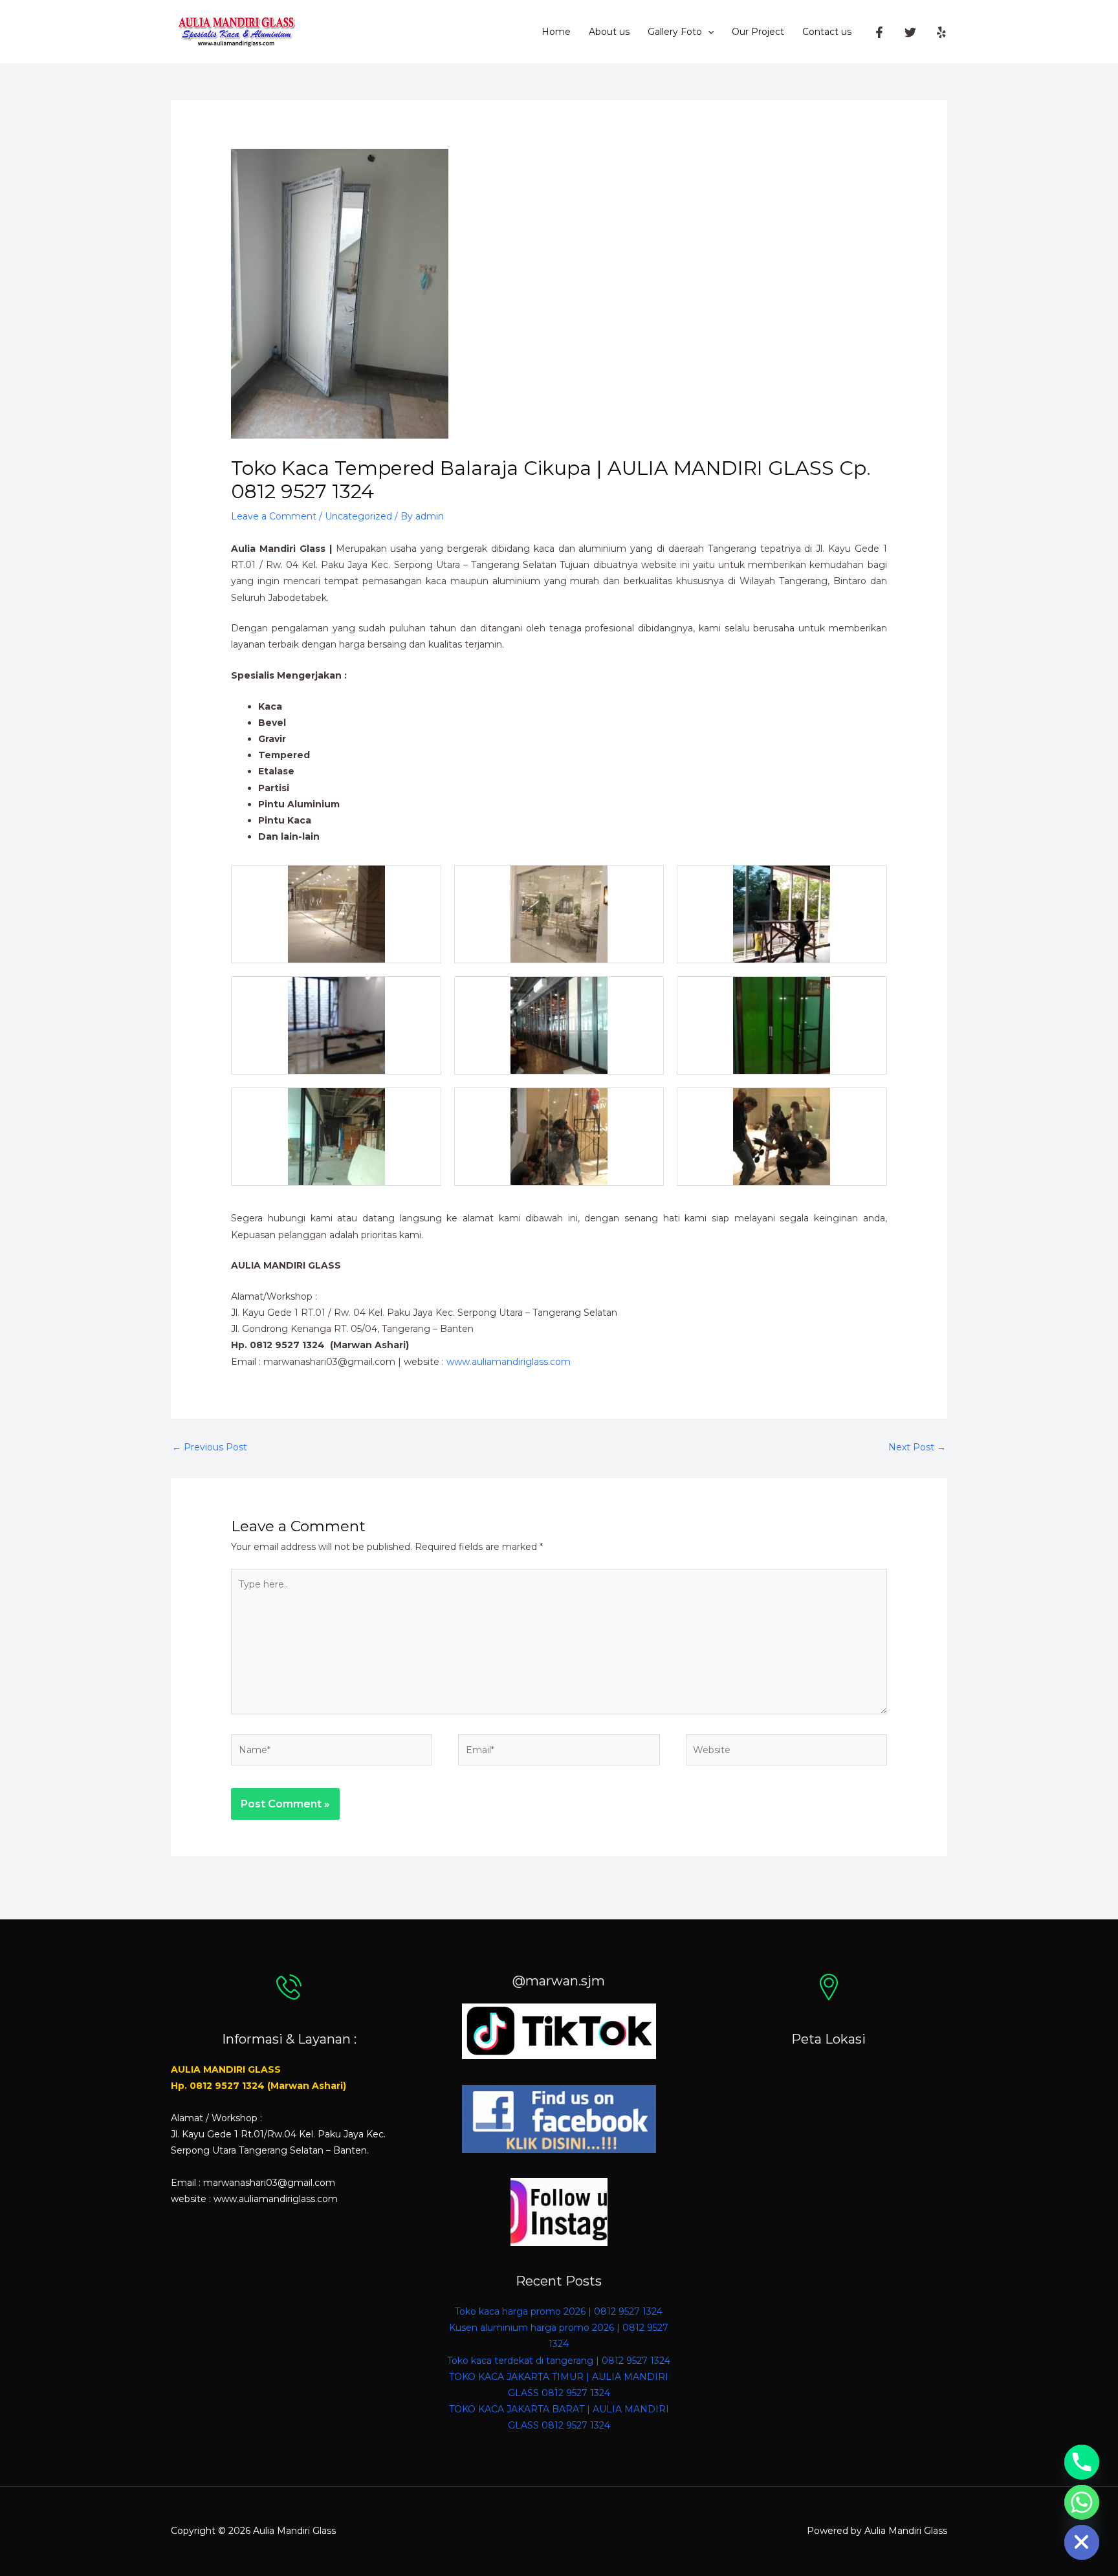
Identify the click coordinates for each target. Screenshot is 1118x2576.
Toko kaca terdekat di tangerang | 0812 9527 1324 (559, 2361)
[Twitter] (910, 32)
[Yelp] (941, 32)
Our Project (758, 32)
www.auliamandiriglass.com (509, 1362)
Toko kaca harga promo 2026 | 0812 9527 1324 (559, 2311)
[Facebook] (879, 32)
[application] (708, 32)
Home (556, 32)
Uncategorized (358, 516)
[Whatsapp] (1082, 2502)
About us (609, 32)
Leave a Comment (274, 516)
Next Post (917, 1447)
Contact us (827, 32)
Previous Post (210, 1447)
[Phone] (1082, 2462)
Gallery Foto (675, 32)
